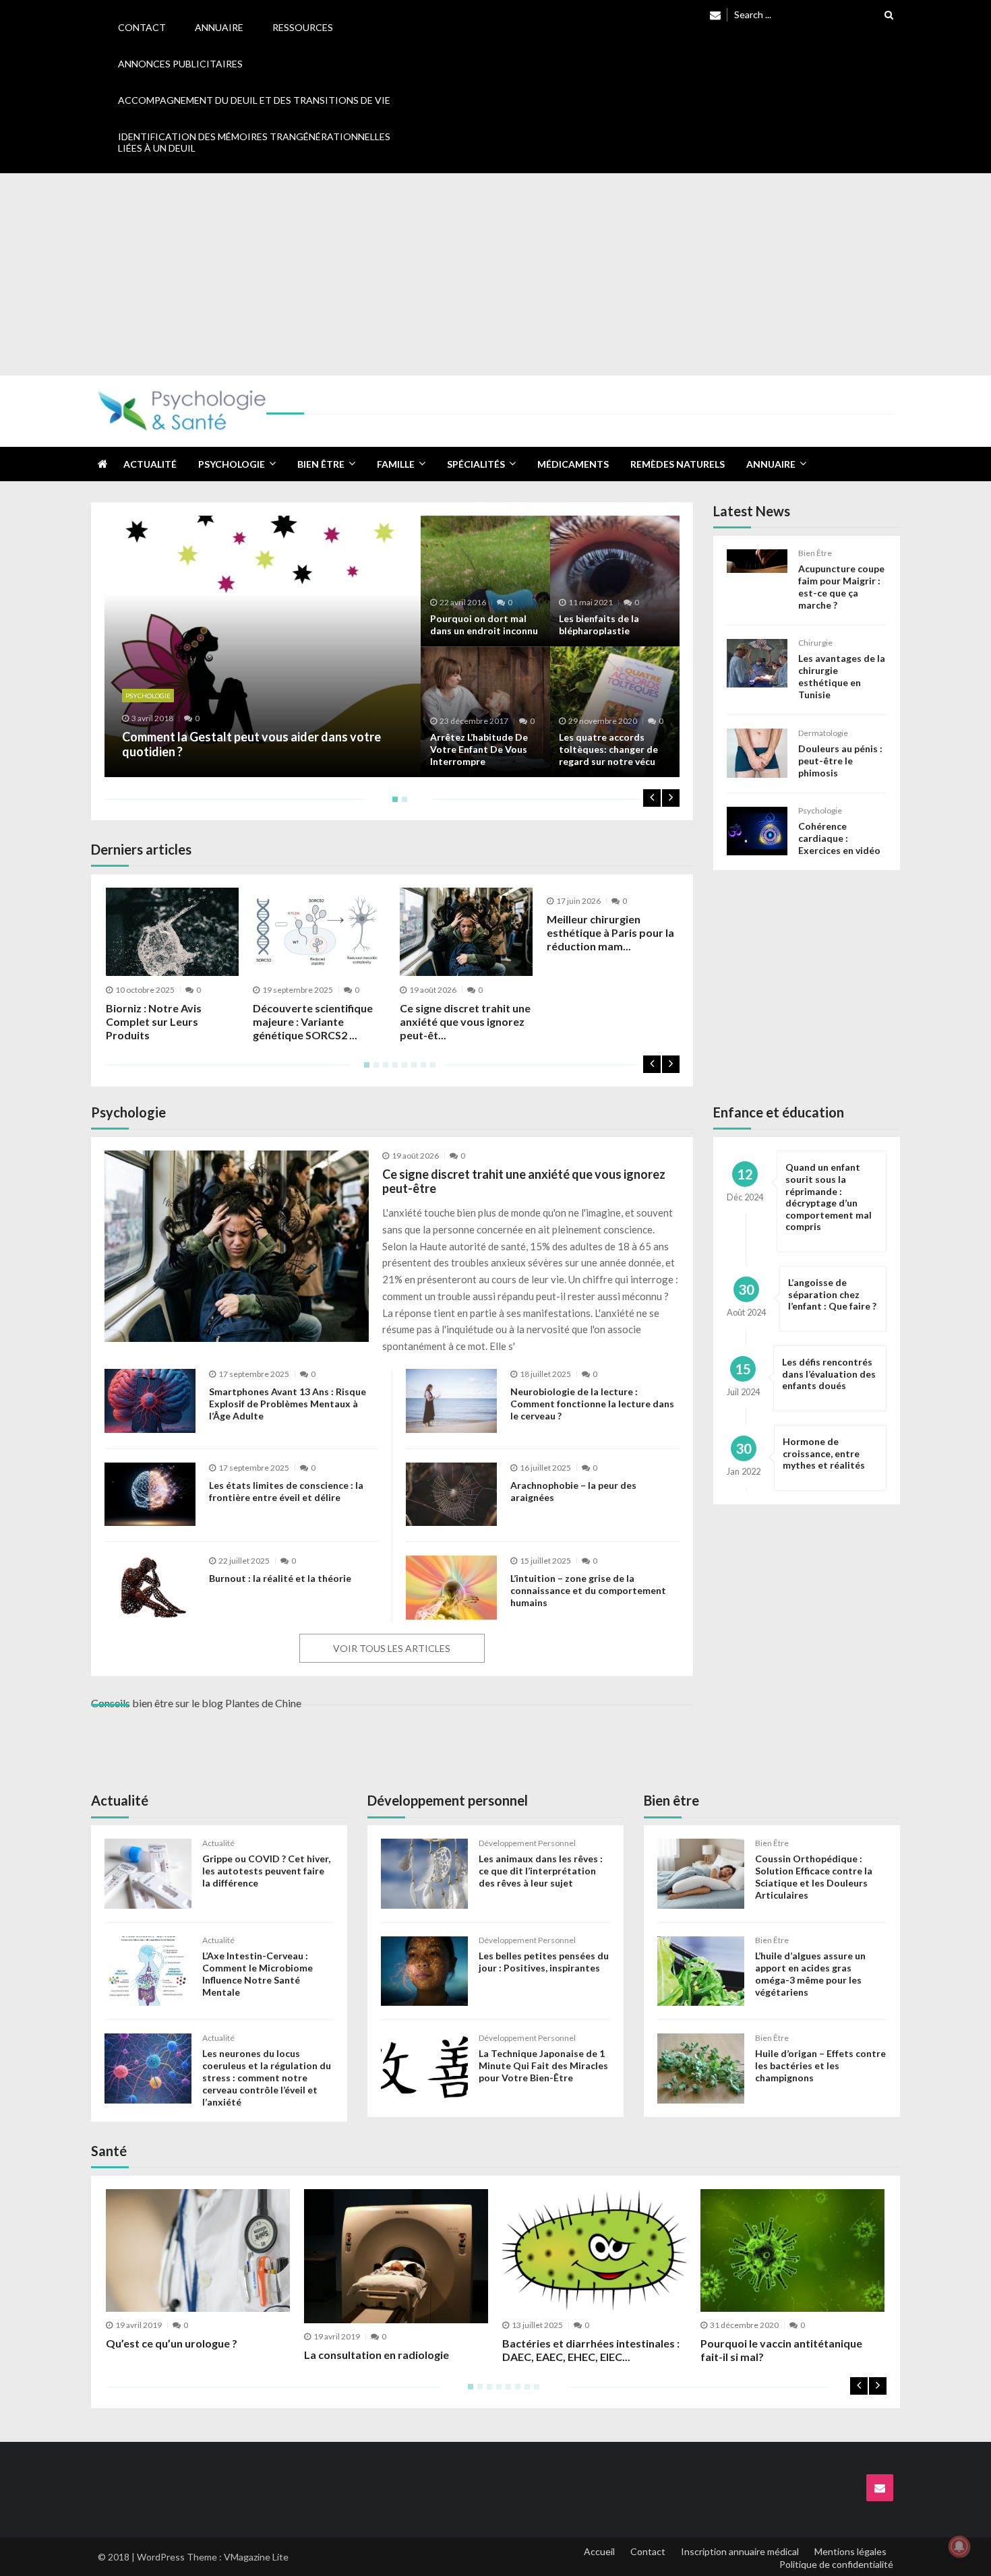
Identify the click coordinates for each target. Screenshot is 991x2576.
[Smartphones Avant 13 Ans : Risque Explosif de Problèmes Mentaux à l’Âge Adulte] (150, 1401)
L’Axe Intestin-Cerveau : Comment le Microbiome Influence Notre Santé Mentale (258, 1974)
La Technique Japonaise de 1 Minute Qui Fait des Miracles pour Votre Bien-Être (543, 2065)
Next (671, 798)
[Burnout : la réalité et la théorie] (150, 1588)
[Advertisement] (495, 274)
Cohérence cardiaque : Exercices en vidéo (839, 838)
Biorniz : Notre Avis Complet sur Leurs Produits (154, 1021)
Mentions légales (850, 2551)
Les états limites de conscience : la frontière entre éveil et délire (286, 1491)
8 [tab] (430, 1070)
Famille (396, 464)
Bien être (321, 464)
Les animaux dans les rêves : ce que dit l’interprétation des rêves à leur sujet (541, 1871)
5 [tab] (402, 1070)
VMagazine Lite (256, 2557)
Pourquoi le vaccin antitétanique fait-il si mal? (781, 2350)
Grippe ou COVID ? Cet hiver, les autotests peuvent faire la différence (266, 1871)
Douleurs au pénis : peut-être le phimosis (840, 761)
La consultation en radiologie (377, 2355)
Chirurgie (815, 643)
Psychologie (232, 464)
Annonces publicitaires (180, 64)
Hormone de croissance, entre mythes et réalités (824, 1453)
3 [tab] (383, 1070)
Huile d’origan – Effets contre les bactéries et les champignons (820, 2065)
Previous (652, 798)
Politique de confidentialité (836, 2564)
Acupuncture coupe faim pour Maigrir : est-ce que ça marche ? (841, 587)
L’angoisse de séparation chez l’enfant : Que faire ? (832, 1294)
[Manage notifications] (959, 2546)
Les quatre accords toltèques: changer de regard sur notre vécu (608, 749)
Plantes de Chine (263, 1703)
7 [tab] (421, 1070)
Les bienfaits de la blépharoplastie (599, 624)
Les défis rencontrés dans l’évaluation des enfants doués (829, 1374)
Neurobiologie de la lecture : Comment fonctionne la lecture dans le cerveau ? (592, 1404)
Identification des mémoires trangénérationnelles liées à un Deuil (254, 142)
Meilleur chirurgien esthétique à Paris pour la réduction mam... (610, 932)
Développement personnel (527, 1843)
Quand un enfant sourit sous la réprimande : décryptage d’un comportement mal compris (829, 1197)
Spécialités (476, 464)
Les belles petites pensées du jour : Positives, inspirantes (544, 1962)
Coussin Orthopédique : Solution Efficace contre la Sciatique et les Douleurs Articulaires (814, 1877)
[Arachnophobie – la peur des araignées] (451, 1495)
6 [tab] (411, 1070)
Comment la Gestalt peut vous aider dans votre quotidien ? (251, 744)
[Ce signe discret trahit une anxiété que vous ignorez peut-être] (237, 1246)
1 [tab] (392, 804)
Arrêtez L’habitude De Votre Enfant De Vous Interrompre (479, 749)
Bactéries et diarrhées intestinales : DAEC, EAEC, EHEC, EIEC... (591, 2350)
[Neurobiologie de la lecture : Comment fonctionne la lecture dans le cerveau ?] (451, 1401)
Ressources (303, 27)
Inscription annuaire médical (740, 2551)
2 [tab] (402, 804)
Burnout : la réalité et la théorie (280, 1578)
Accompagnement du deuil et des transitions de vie (254, 100)
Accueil (599, 2551)
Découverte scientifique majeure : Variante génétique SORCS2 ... (313, 1021)
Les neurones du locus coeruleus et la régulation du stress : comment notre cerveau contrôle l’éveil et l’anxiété (267, 2078)
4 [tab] (392, 1070)
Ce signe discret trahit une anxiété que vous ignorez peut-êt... (465, 1021)
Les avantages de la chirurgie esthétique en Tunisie (842, 676)
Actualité (150, 464)
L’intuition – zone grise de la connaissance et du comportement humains (588, 1590)
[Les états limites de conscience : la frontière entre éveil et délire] (150, 1495)
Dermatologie (823, 733)
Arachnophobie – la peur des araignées (573, 1491)
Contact (142, 27)
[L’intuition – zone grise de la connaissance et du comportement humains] (451, 1588)
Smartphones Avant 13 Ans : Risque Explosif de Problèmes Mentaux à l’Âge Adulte (288, 1404)
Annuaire (219, 27)
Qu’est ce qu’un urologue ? (172, 2343)
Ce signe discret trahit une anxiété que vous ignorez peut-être (524, 1182)
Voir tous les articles (392, 1648)
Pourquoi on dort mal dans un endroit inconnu (484, 624)
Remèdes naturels (678, 464)
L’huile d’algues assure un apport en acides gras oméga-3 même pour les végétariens (810, 1974)
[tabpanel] (392, 646)
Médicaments (573, 464)
